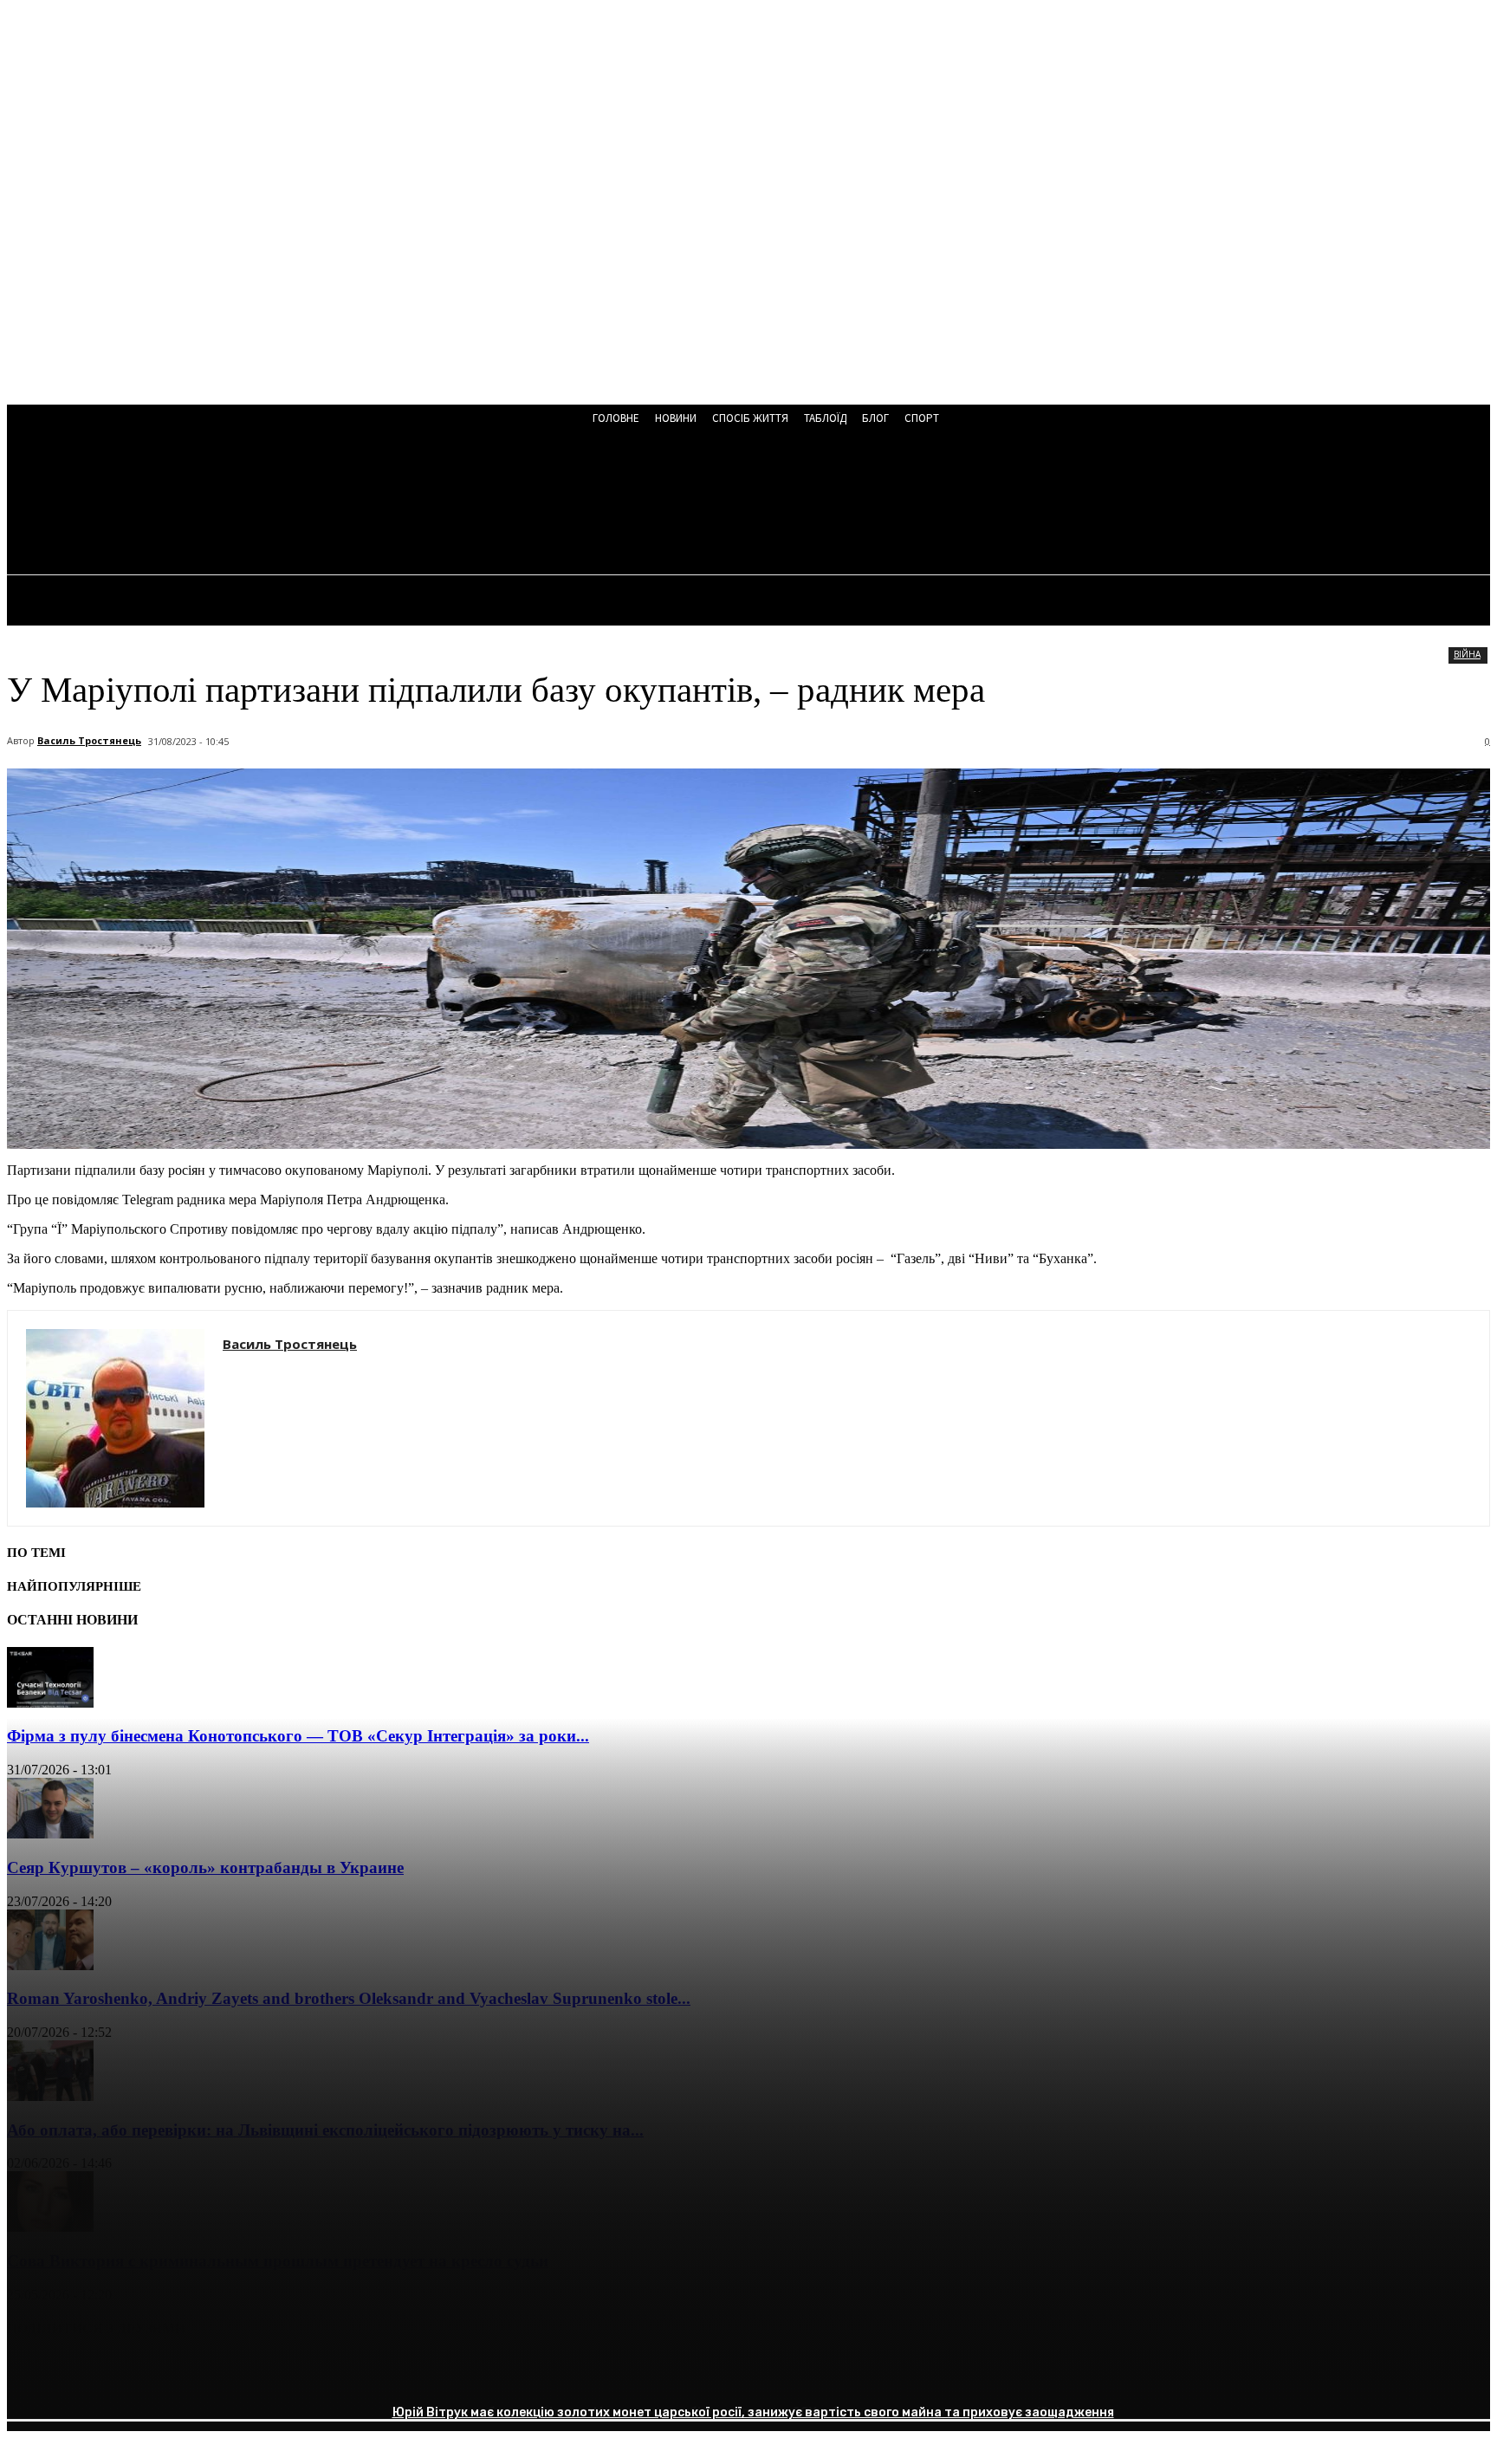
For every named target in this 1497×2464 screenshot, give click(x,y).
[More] (286, 2373)
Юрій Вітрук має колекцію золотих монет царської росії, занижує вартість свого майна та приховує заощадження (753, 2412)
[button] (466, 504)
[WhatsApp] (223, 2373)
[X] (98, 2373)
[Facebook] (36, 2373)
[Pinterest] (160, 2373)
